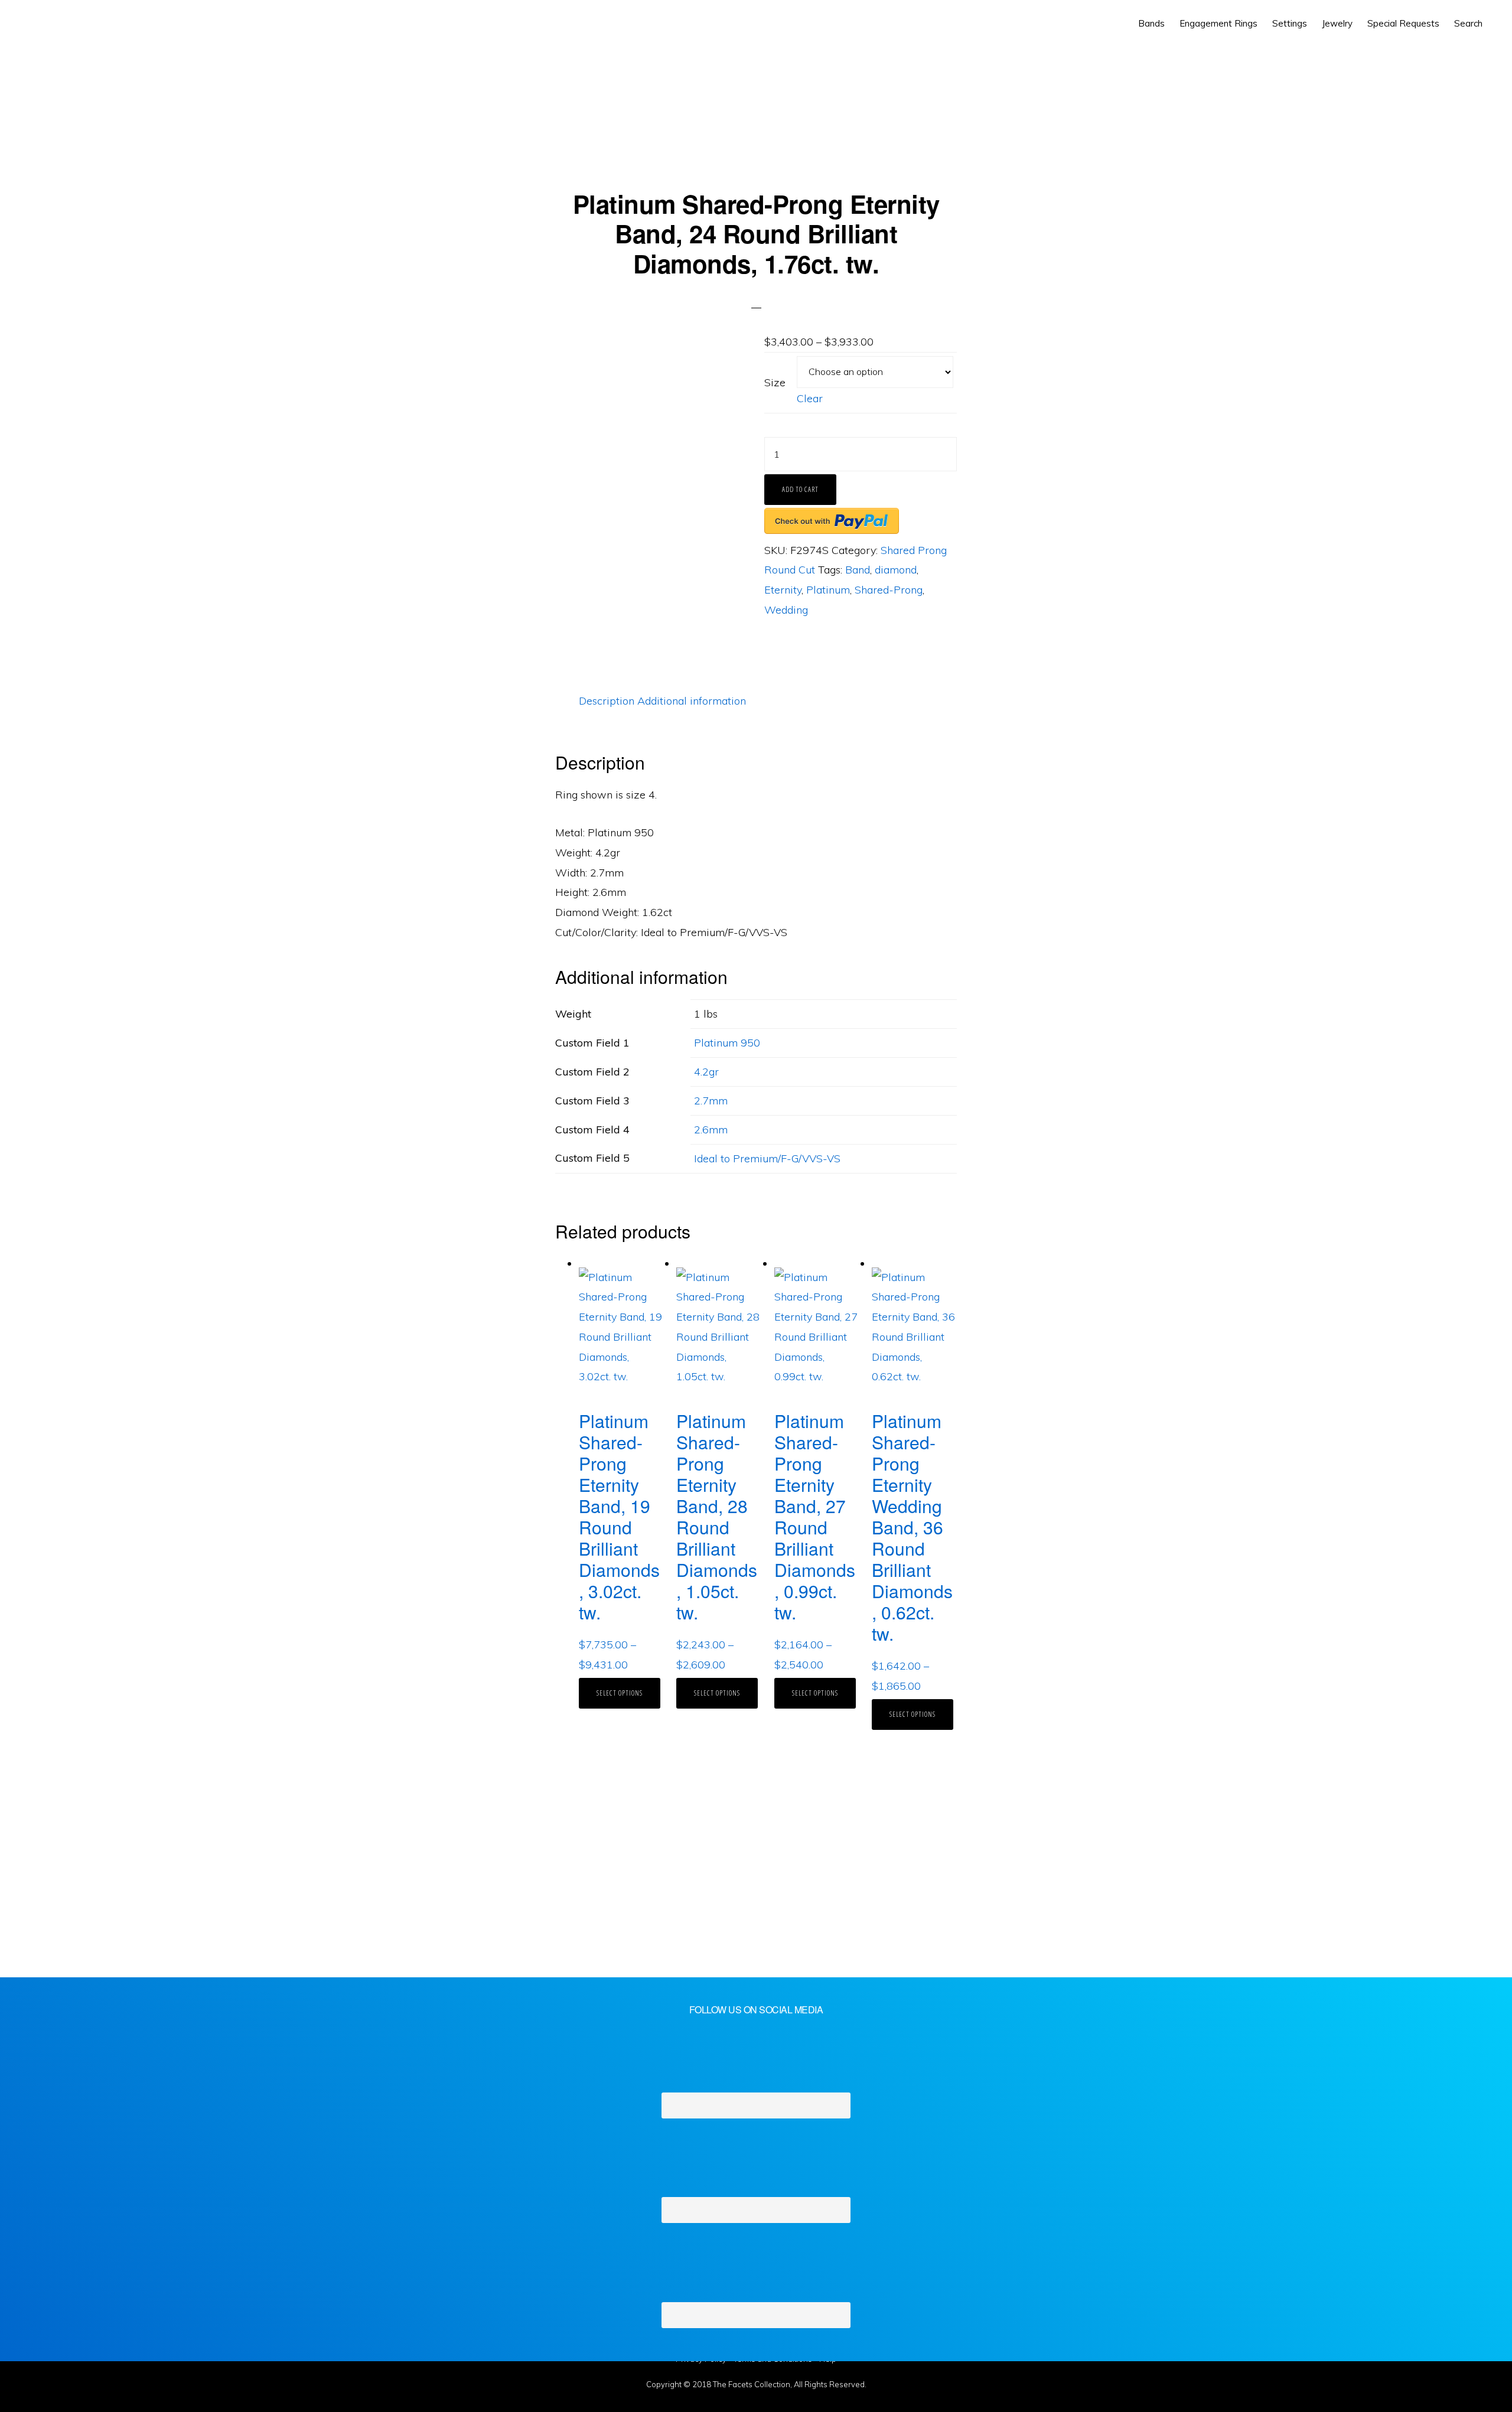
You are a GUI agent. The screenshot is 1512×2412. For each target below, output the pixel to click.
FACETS (63, 24)
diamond (896, 570)
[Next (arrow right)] (56, 2400)
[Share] (56, 2375)
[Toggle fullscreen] (94, 2375)
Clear (810, 398)
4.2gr (706, 1072)
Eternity (783, 590)
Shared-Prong (889, 590)
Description (607, 701)
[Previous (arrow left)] (18, 2400)
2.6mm (711, 1130)
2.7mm (711, 1101)
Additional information (692, 701)
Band (858, 570)
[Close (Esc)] (18, 2375)
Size (775, 382)
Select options (620, 1693)
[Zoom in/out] (133, 2375)
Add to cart (800, 489)
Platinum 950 (727, 1043)
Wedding (786, 610)
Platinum (828, 590)
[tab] (607, 701)
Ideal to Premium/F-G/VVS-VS (767, 1158)
